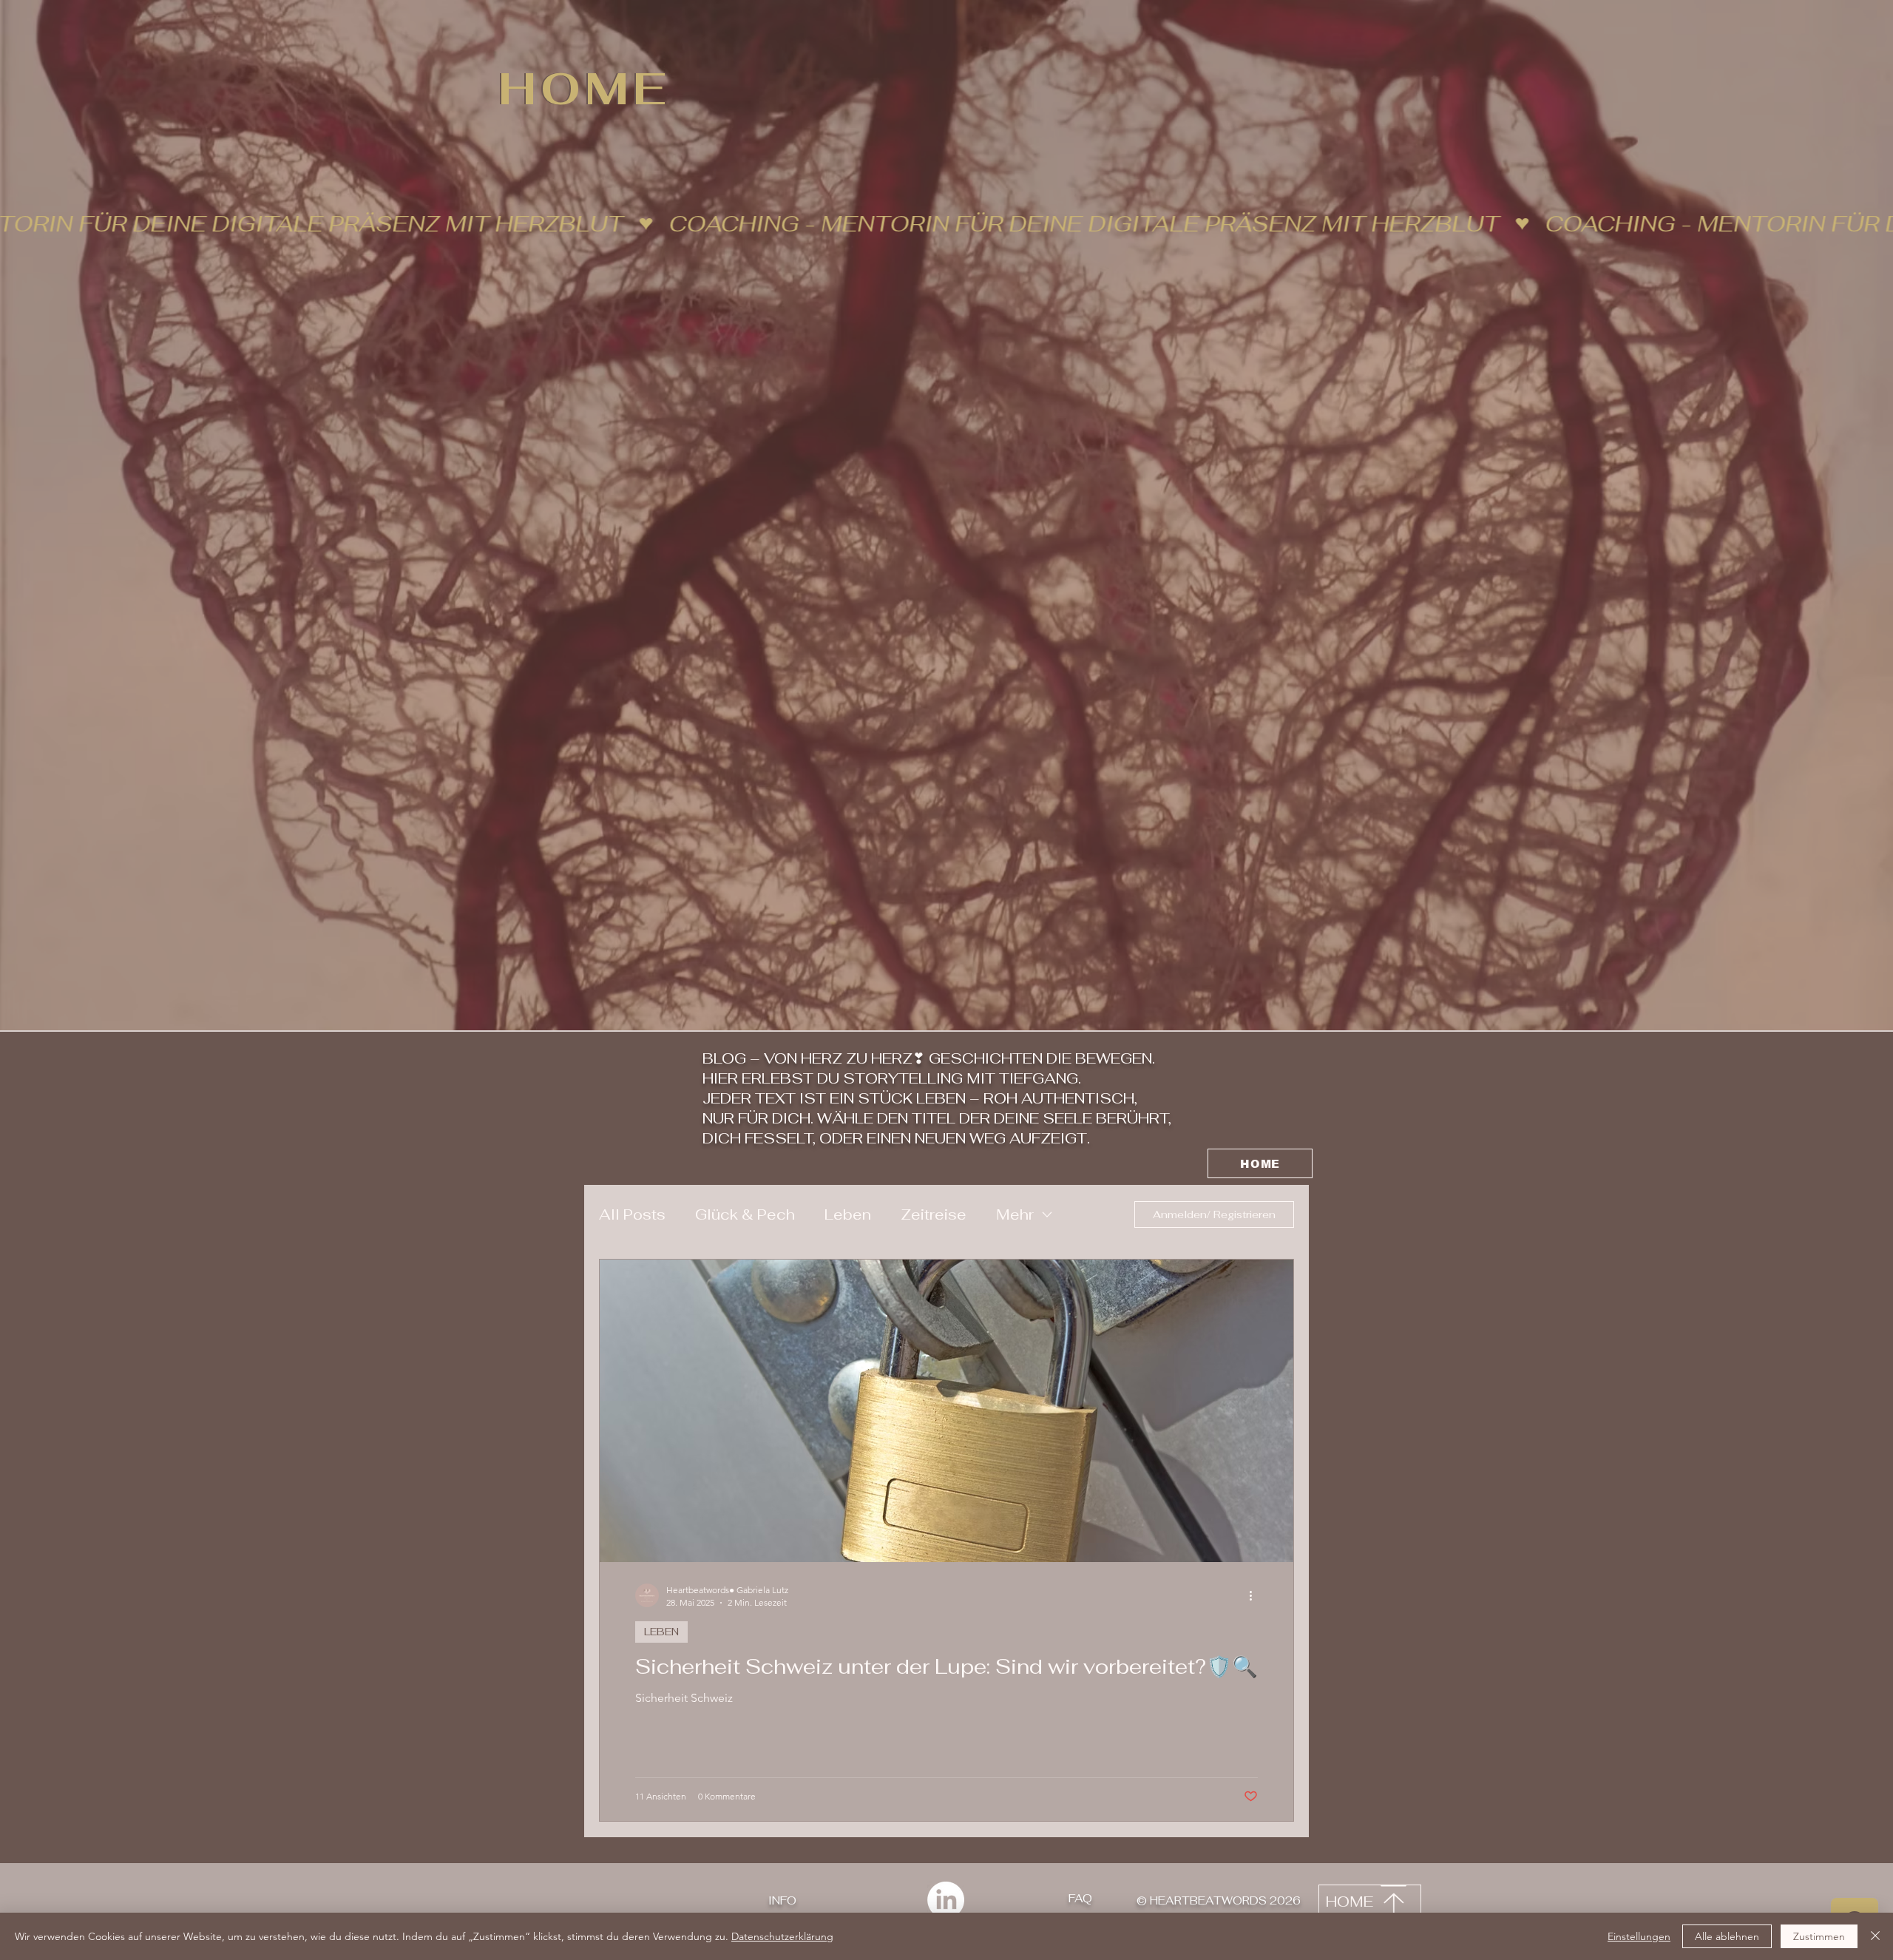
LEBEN (661, 1632)
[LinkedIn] (946, 1900)
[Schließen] (1875, 1936)
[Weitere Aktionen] (1256, 1595)
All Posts (632, 1214)
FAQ (1080, 1898)
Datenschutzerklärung (782, 1936)
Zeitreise (934, 1214)
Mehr (1015, 1214)
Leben (848, 1214)
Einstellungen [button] (1639, 1936)
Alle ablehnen (1727, 1936)
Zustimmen (1819, 1936)
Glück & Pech (745, 1214)
